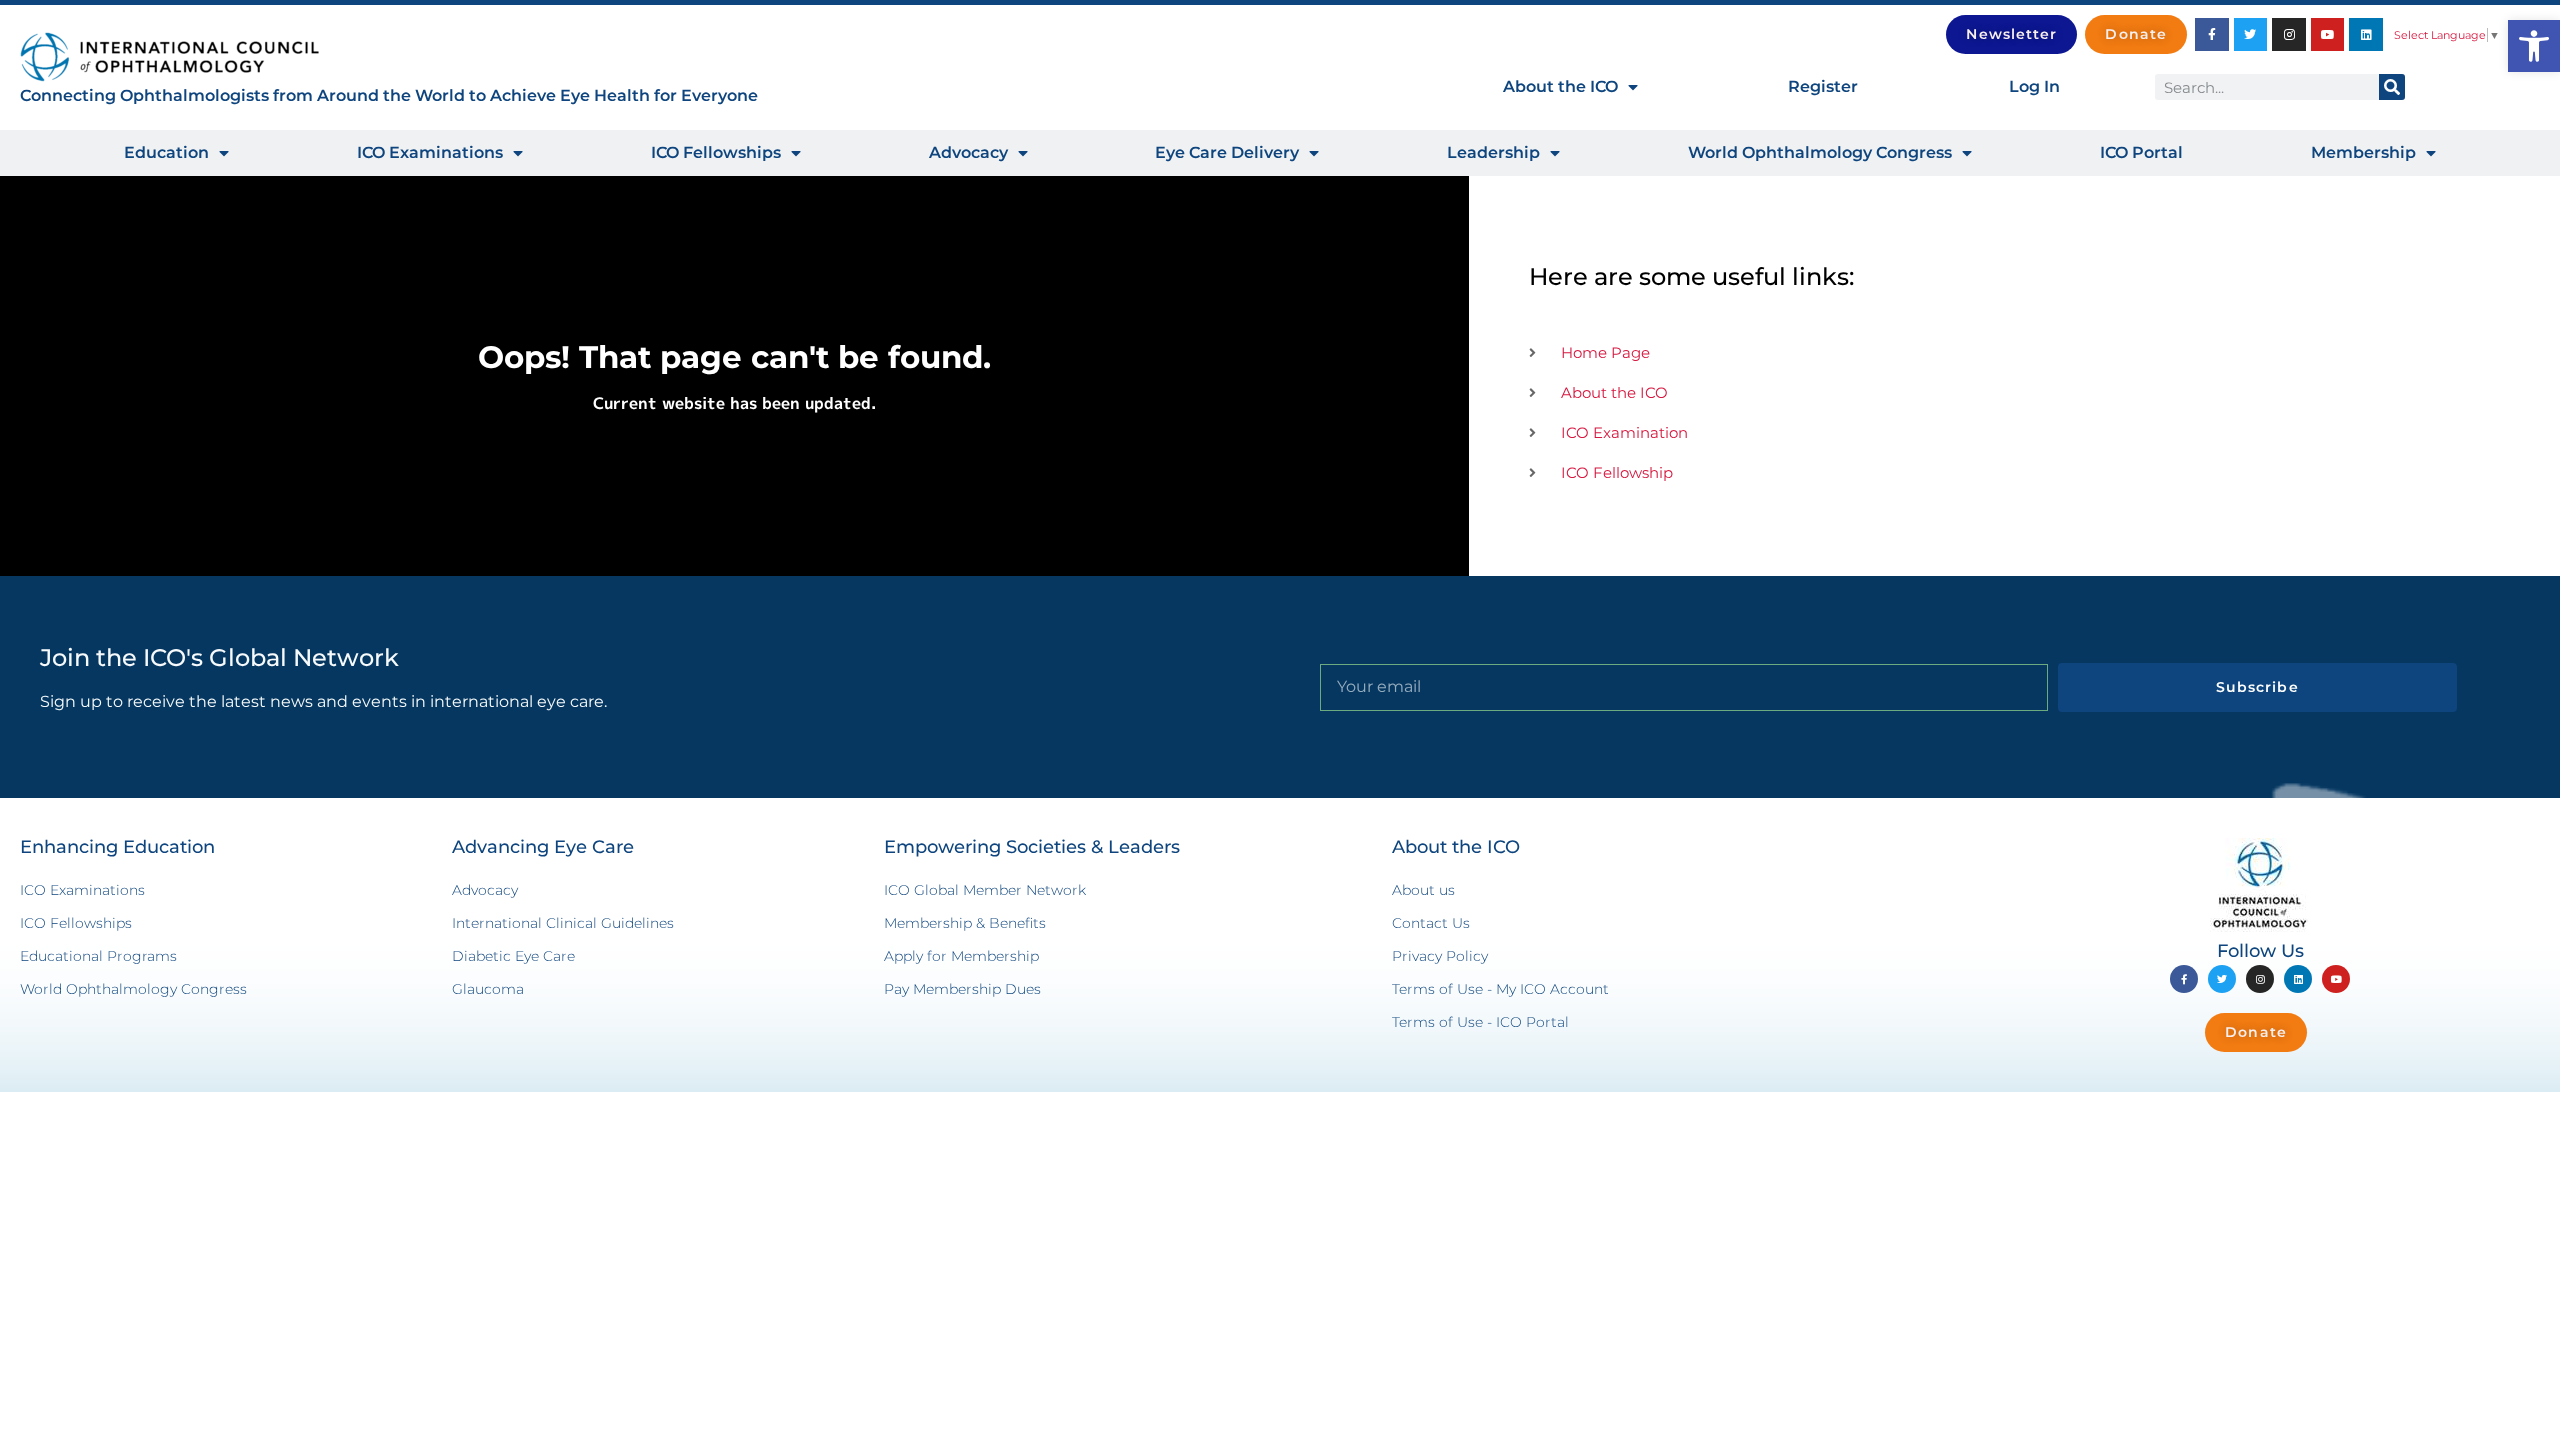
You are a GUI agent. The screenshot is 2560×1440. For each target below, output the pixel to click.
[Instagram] (2289, 35)
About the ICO (1560, 86)
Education (166, 152)
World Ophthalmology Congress (1820, 152)
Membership (2363, 152)
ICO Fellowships (716, 152)
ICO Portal (2141, 152)
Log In (2034, 86)
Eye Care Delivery (1227, 152)
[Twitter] (2251, 35)
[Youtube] (2328, 35)
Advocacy (968, 152)
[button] (2534, 46)
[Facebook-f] (2212, 35)
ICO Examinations (430, 152)
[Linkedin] (2366, 35)
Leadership (1493, 152)
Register (1823, 86)
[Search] (2392, 87)
